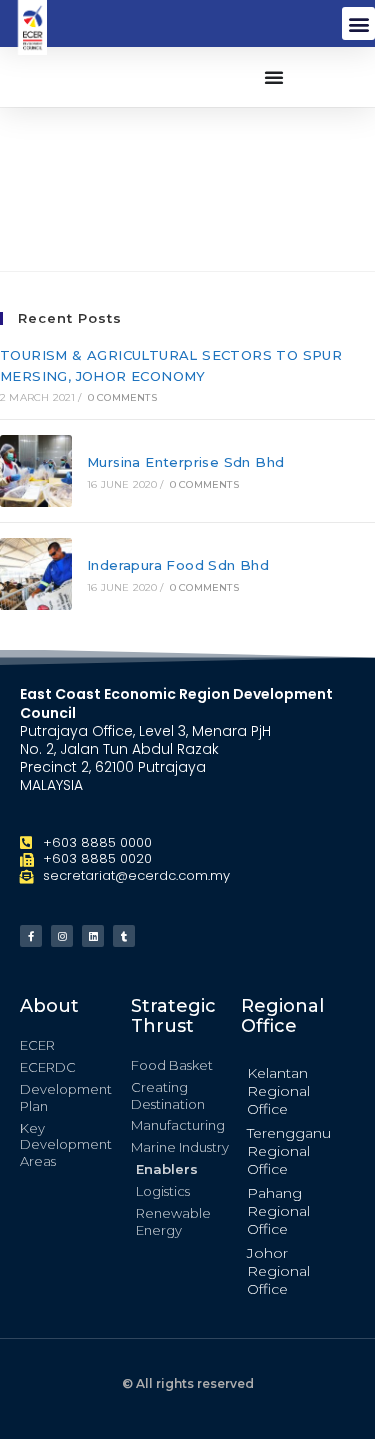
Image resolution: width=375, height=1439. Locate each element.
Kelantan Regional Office (278, 1091)
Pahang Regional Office (278, 1211)
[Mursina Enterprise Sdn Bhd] (36, 471)
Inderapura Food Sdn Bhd (178, 565)
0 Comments (122, 397)
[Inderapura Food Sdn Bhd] (36, 574)
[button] (358, 23)
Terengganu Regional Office (289, 1151)
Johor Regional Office (278, 1271)
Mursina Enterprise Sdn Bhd (185, 462)
